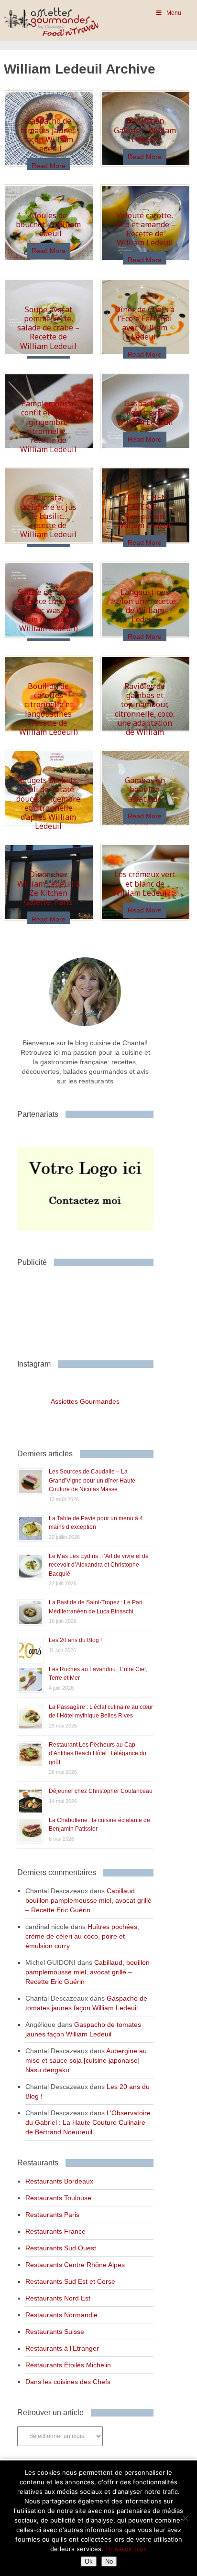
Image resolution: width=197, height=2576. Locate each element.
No (109, 2561)
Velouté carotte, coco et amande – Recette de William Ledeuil (145, 229)
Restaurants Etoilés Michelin (68, 2365)
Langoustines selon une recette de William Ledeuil (145, 606)
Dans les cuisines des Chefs (68, 2382)
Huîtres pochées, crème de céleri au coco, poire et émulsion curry (82, 1936)
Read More (49, 166)
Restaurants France (55, 2231)
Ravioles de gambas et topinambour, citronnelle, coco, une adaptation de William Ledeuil (145, 714)
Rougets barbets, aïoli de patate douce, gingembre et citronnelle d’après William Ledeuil (48, 803)
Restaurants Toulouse (58, 2198)
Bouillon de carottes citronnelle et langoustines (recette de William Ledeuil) (49, 709)
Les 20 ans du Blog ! (75, 1640)
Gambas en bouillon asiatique (145, 789)
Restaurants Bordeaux (59, 2181)
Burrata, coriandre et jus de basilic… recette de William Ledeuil (48, 516)
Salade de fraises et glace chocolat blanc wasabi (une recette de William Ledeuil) (48, 610)
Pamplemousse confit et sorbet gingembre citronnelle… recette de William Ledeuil (48, 426)
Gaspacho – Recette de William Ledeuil (145, 413)
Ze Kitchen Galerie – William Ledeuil (145, 130)
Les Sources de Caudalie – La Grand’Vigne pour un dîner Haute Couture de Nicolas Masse (92, 1480)
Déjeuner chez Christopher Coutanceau (101, 1791)
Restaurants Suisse (55, 2332)
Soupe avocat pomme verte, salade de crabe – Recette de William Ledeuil (48, 328)
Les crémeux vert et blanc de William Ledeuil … (145, 883)
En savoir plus (126, 2549)
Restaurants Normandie (61, 2315)
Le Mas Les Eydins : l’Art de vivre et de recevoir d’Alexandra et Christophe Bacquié (99, 1565)
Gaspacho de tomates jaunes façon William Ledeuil (48, 135)
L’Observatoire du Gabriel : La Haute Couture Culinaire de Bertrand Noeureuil (88, 2122)
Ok (89, 2561)
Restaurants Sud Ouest (61, 2248)
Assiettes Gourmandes (85, 1401)
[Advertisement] (94, 1309)
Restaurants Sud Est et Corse (70, 2281)
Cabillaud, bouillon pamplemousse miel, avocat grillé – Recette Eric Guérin (88, 1900)
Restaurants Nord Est (58, 2298)
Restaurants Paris (52, 2215)
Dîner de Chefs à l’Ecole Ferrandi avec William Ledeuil (145, 323)
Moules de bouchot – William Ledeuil (48, 224)
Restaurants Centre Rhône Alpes (75, 2265)
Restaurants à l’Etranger (62, 2348)
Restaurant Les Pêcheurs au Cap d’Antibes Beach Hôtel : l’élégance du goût (98, 1754)
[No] (185, 2518)
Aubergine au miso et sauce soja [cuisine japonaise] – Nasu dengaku (86, 2060)
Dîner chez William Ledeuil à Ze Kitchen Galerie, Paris (49, 888)
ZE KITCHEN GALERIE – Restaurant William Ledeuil (145, 511)
